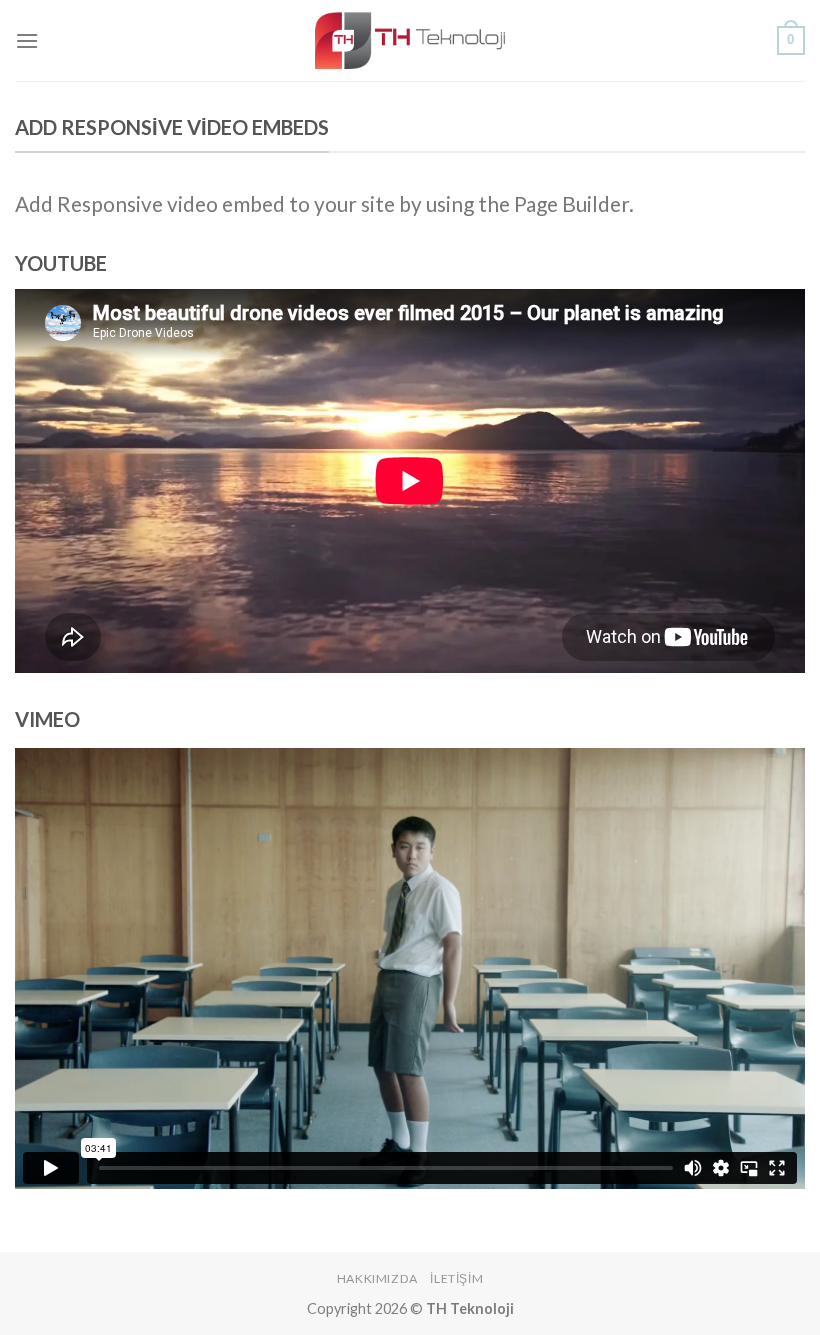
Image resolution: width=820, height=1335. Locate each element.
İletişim (456, 1278)
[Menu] (27, 40)
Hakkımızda (377, 1278)
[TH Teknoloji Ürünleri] (410, 40)
